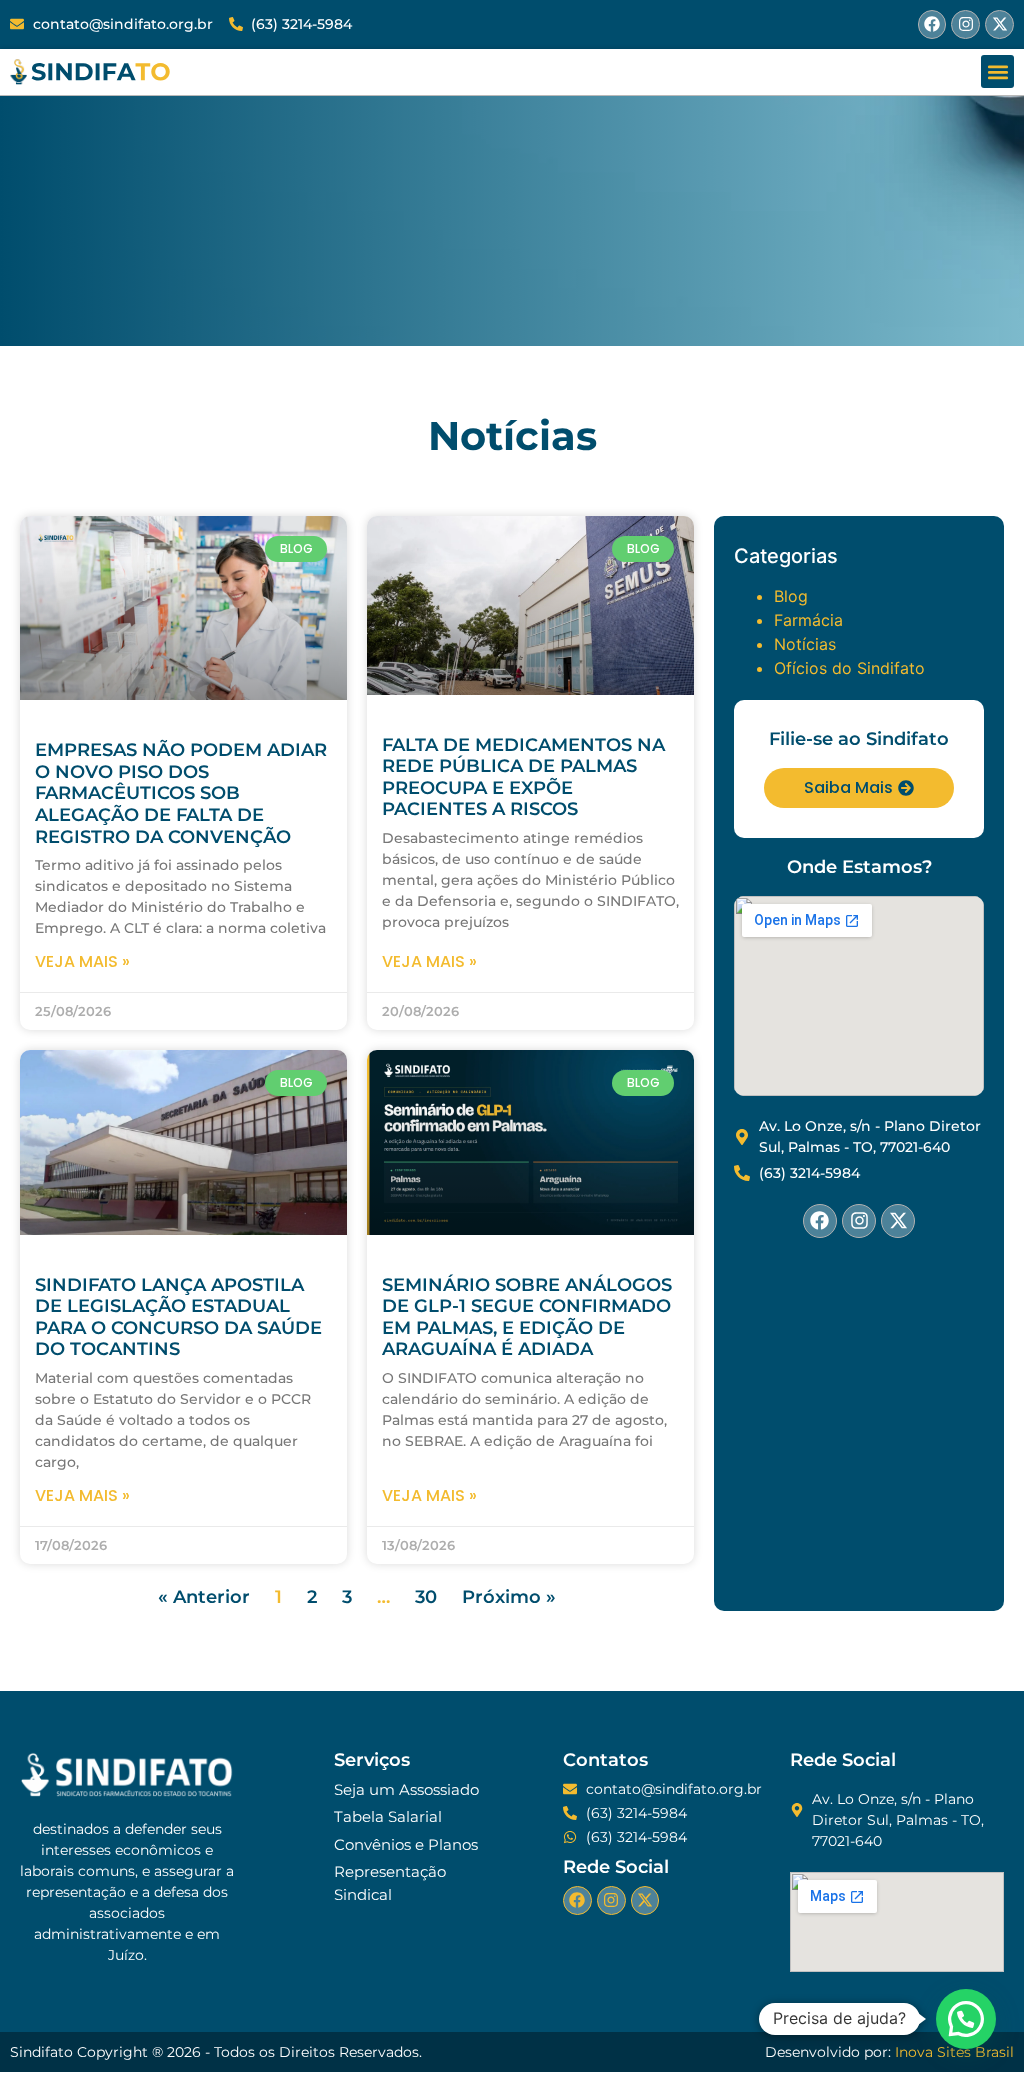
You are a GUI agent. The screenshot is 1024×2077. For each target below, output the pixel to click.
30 (426, 1597)
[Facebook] (932, 24)
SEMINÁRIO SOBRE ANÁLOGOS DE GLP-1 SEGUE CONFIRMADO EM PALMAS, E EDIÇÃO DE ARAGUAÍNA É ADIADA (527, 1317)
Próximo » (509, 1597)
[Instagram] (965, 24)
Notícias (805, 644)
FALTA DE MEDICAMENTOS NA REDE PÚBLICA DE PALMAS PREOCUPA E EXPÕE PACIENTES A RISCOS (523, 777)
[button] (997, 71)
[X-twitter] (999, 24)
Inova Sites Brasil (954, 2052)
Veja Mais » (82, 961)
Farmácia (808, 620)
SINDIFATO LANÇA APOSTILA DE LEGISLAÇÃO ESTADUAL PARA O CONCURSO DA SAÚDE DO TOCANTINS (178, 1317)
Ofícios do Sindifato (849, 668)
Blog (791, 596)
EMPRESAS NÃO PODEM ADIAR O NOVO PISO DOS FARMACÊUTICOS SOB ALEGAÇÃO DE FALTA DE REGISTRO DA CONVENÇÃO (181, 793)
